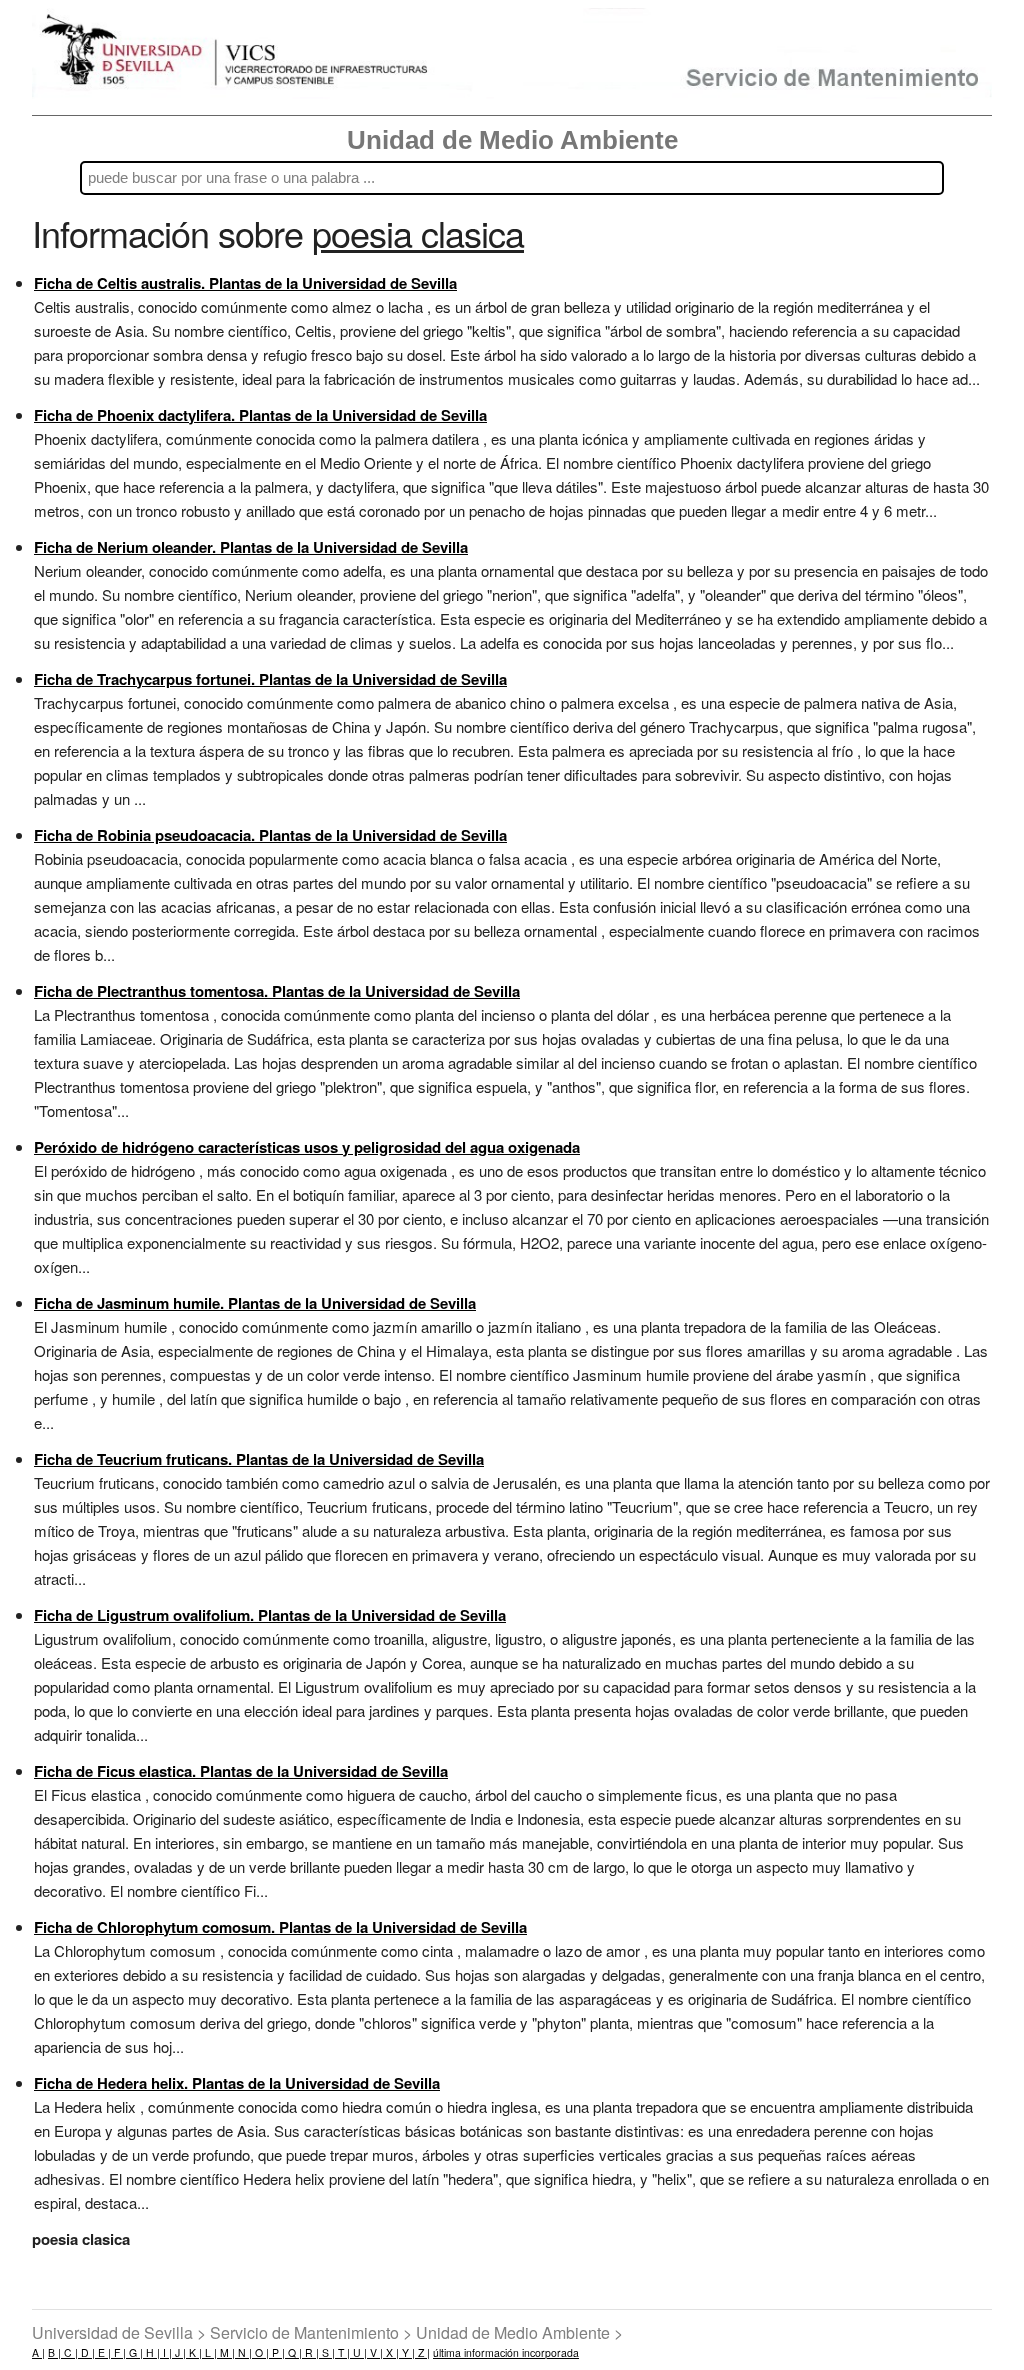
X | (391, 2352)
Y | (407, 2352)
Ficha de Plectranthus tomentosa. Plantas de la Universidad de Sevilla (277, 991)
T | (342, 2352)
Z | (422, 2352)
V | (375, 2352)
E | (103, 2352)
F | (118, 2352)
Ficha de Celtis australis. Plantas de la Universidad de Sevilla (245, 283)
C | (69, 2352)
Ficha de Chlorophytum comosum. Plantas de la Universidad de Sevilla (280, 1927)
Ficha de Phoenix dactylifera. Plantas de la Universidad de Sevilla (260, 415)
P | (277, 2352)
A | (38, 2352)
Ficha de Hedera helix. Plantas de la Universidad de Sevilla (237, 2083)
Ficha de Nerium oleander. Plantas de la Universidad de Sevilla (251, 547)
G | (134, 2352)
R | (310, 2352)
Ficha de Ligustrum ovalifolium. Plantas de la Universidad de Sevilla (270, 1615)
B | (54, 2352)
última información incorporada (506, 2352)
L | (209, 2352)
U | (358, 2352)
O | (260, 2352)
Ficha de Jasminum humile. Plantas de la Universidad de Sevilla (255, 1303)
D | (86, 2352)
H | (151, 2352)
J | (179, 2352)
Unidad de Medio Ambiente (512, 140)
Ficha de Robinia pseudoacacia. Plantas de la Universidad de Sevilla (270, 835)
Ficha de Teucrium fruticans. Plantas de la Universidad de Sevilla (259, 1459)
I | (166, 2352)
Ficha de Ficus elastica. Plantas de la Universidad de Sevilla (241, 1771)
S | (327, 2352)
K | (194, 2352)
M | (226, 2352)
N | (243, 2352)
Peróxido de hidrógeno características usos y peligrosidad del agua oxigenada (307, 1147)
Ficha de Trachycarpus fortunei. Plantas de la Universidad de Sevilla (270, 679)
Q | (293, 2352)
